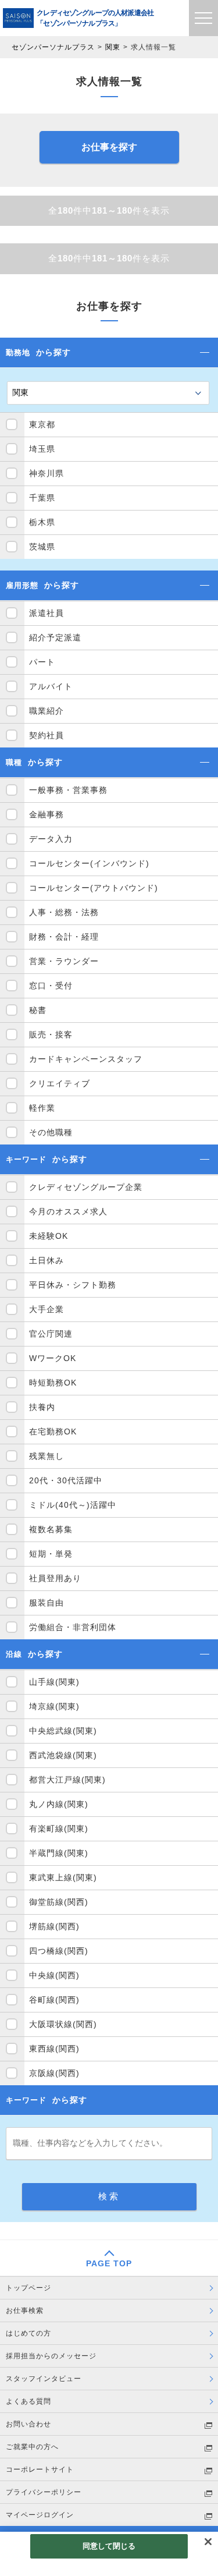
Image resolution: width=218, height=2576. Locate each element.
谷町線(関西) (54, 2000)
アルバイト (51, 686)
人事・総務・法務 (64, 912)
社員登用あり (55, 1578)
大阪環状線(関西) (63, 2024)
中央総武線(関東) (63, 1731)
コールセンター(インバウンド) (89, 863)
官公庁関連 (51, 1334)
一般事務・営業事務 (68, 790)
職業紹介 (47, 711)
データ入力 (51, 839)
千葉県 (42, 498)
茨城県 (42, 547)
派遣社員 (47, 613)
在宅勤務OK (53, 1431)
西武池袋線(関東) (63, 1755)
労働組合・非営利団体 (73, 1627)
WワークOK (53, 1358)
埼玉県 (42, 449)
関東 (113, 47)
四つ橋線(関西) (59, 1951)
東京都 (42, 424)
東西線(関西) (54, 2049)
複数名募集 (51, 1529)
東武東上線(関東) (63, 1877)
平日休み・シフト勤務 (73, 1285)
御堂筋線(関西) (59, 1902)
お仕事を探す (109, 147)
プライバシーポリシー (44, 2492)
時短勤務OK (53, 1383)
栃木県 (42, 522)
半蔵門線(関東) (59, 1853)
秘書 (38, 1010)
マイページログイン (40, 2515)
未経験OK (49, 1236)
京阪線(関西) (54, 2073)
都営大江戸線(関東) (67, 1780)
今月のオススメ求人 (68, 1211)
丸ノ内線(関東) (59, 1804)
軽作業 (42, 1108)
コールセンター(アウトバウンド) (94, 888)
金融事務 (47, 814)
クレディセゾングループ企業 (86, 1187)
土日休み (47, 1260)
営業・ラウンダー (64, 961)
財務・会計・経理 (64, 937)
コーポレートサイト (40, 2469)
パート (42, 662)
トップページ (28, 2288)
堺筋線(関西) (54, 1926)
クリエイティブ (60, 1083)
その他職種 (51, 1132)
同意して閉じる (109, 2546)
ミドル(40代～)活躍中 (73, 1505)
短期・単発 (51, 1554)
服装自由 (47, 1603)
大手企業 (47, 1309)
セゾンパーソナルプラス (53, 47)
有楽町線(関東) (59, 1829)
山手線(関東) (54, 1682)
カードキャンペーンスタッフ (86, 1059)
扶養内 (42, 1407)
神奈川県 (47, 473)
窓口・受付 (51, 986)
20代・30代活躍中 (66, 1480)
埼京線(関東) (54, 1706)
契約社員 (47, 735)
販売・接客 (51, 1034)
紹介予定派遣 (55, 637)
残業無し (47, 1456)
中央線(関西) (54, 1975)
